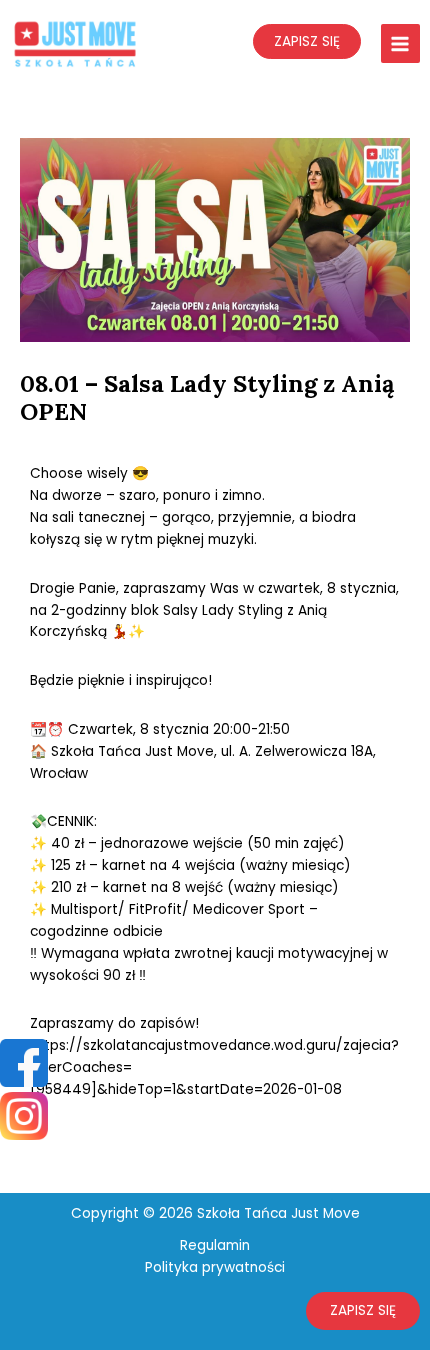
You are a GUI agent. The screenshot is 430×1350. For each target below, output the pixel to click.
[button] (363, 1311)
